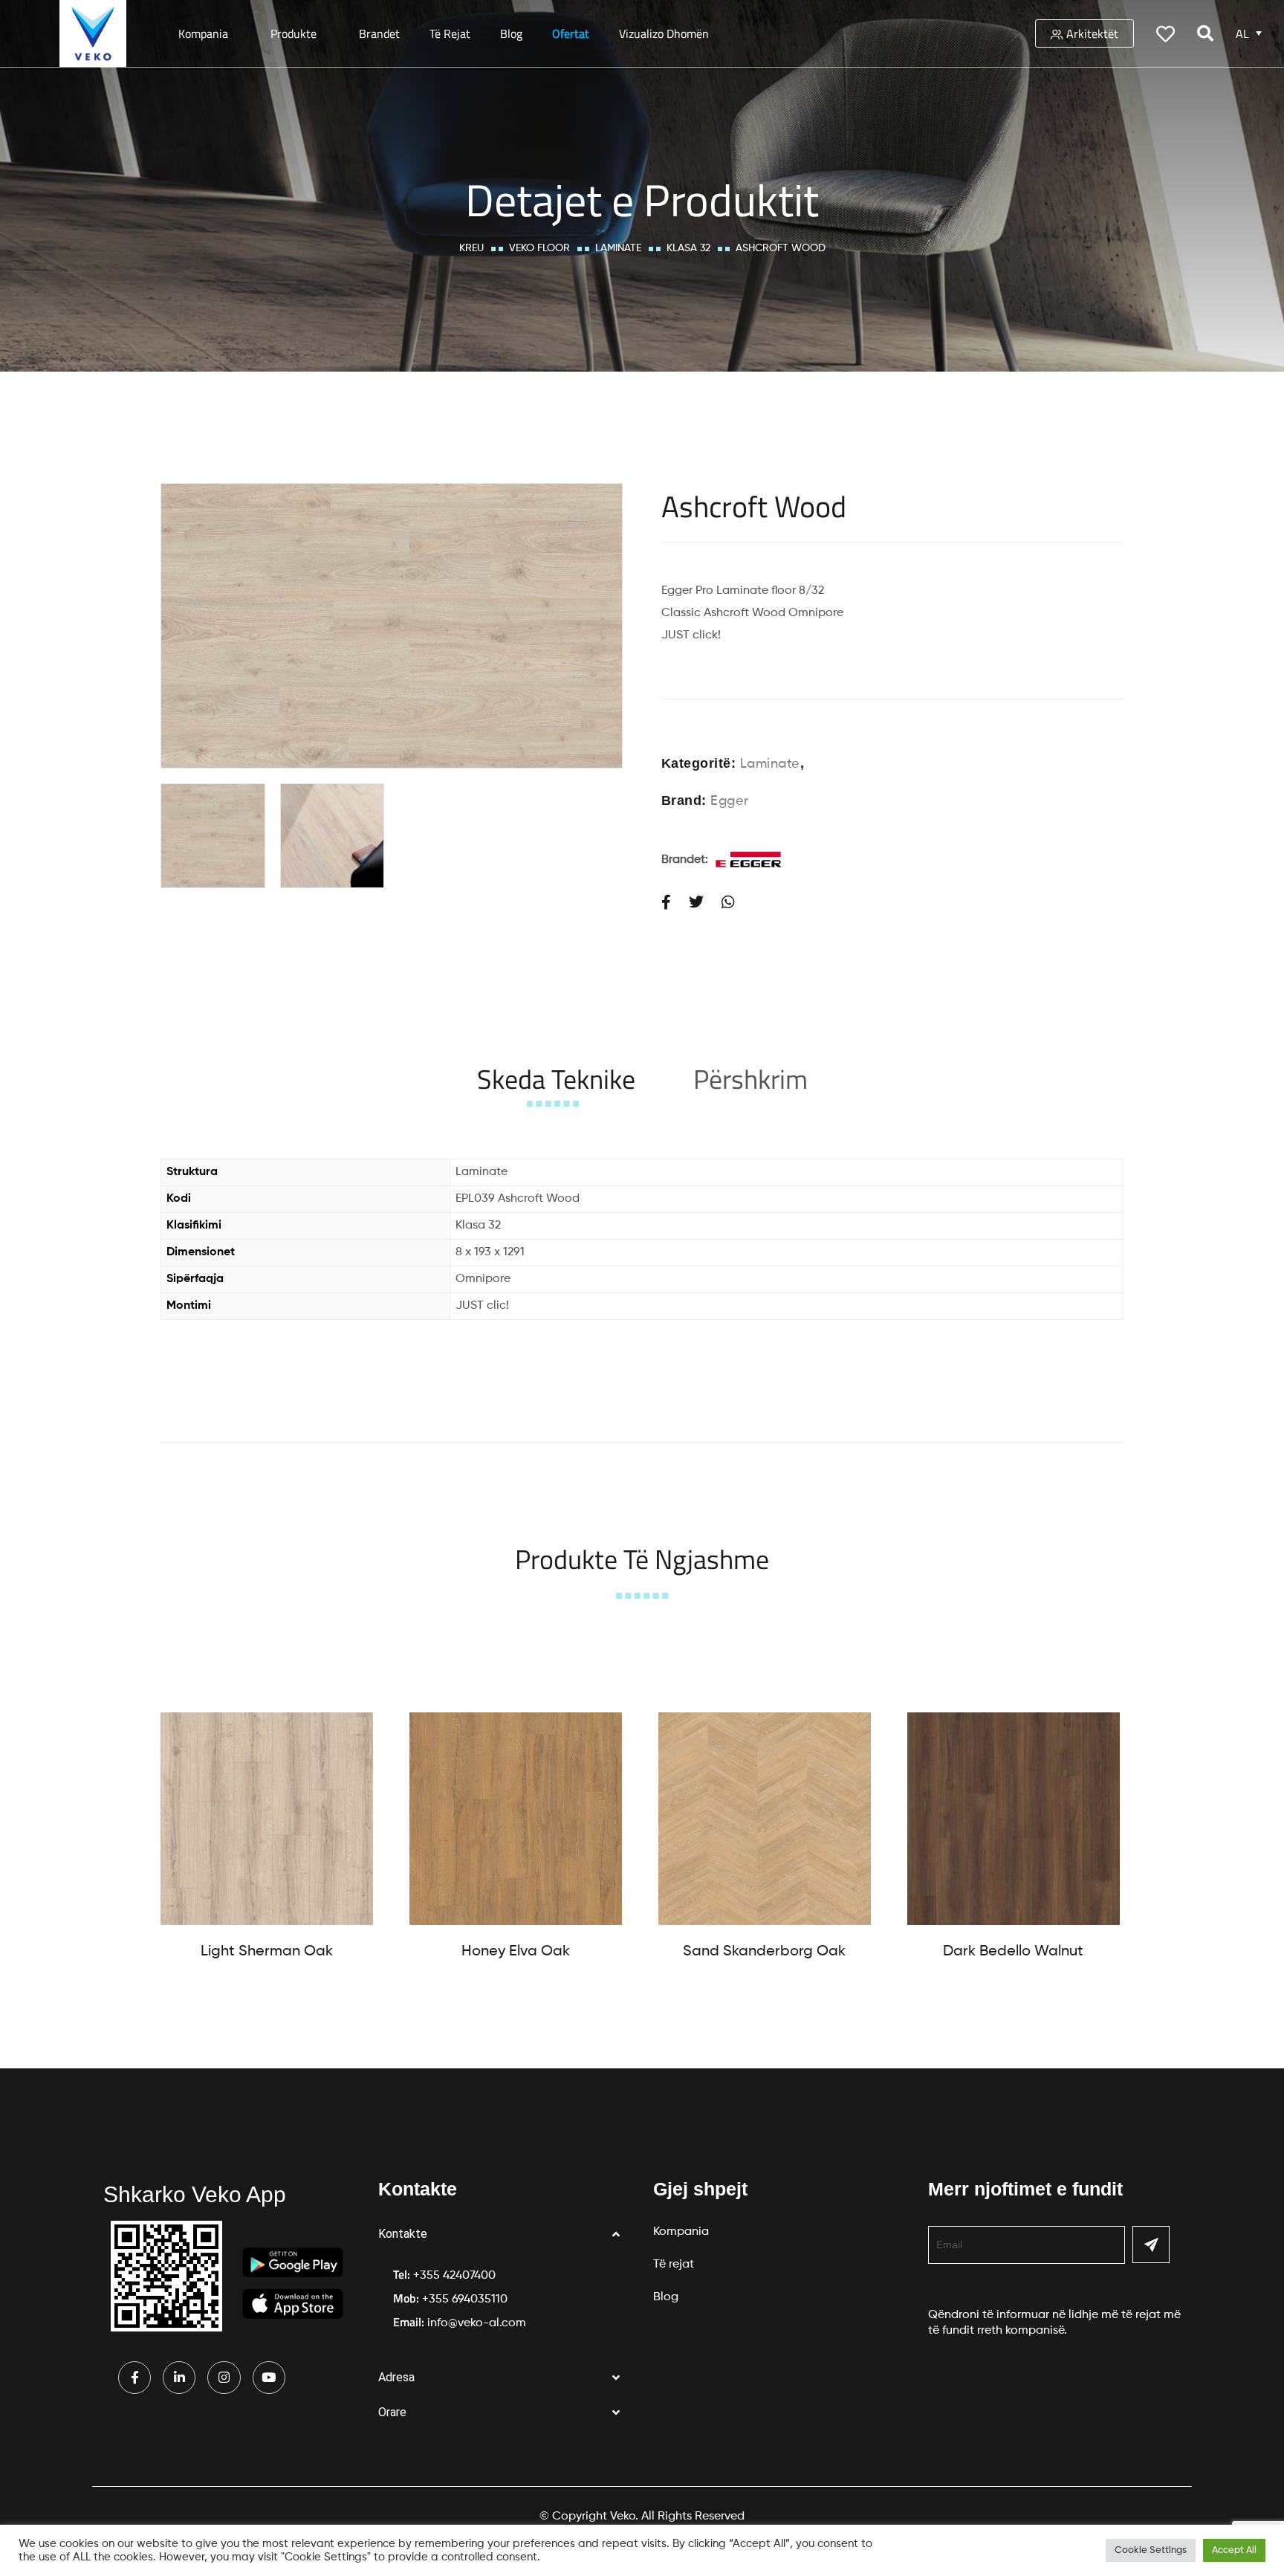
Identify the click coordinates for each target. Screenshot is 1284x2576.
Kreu (471, 248)
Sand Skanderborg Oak (764, 1952)
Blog (511, 33)
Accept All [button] (1234, 2550)
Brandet (379, 33)
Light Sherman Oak (267, 1952)
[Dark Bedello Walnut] (1014, 1819)
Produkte (294, 33)
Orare (392, 2412)
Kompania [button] (203, 33)
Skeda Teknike (556, 1079)
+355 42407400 (454, 2276)
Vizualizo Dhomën (664, 33)
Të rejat (450, 33)
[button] (505, 2234)
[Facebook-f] (134, 2378)
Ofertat (571, 33)
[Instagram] (224, 2378)
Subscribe (1151, 2245)
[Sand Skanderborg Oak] (765, 1819)
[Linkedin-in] (179, 2378)
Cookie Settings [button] (1151, 2550)
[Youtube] (269, 2378)
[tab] (556, 1079)
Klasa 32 (688, 248)
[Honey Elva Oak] (516, 1819)
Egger (730, 801)
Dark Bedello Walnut (1013, 1952)
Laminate (618, 248)
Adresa (396, 2377)
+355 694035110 (465, 2300)
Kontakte (403, 2234)
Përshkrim (750, 1079)
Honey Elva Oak (516, 1952)
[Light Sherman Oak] (267, 1819)
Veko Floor (539, 248)
